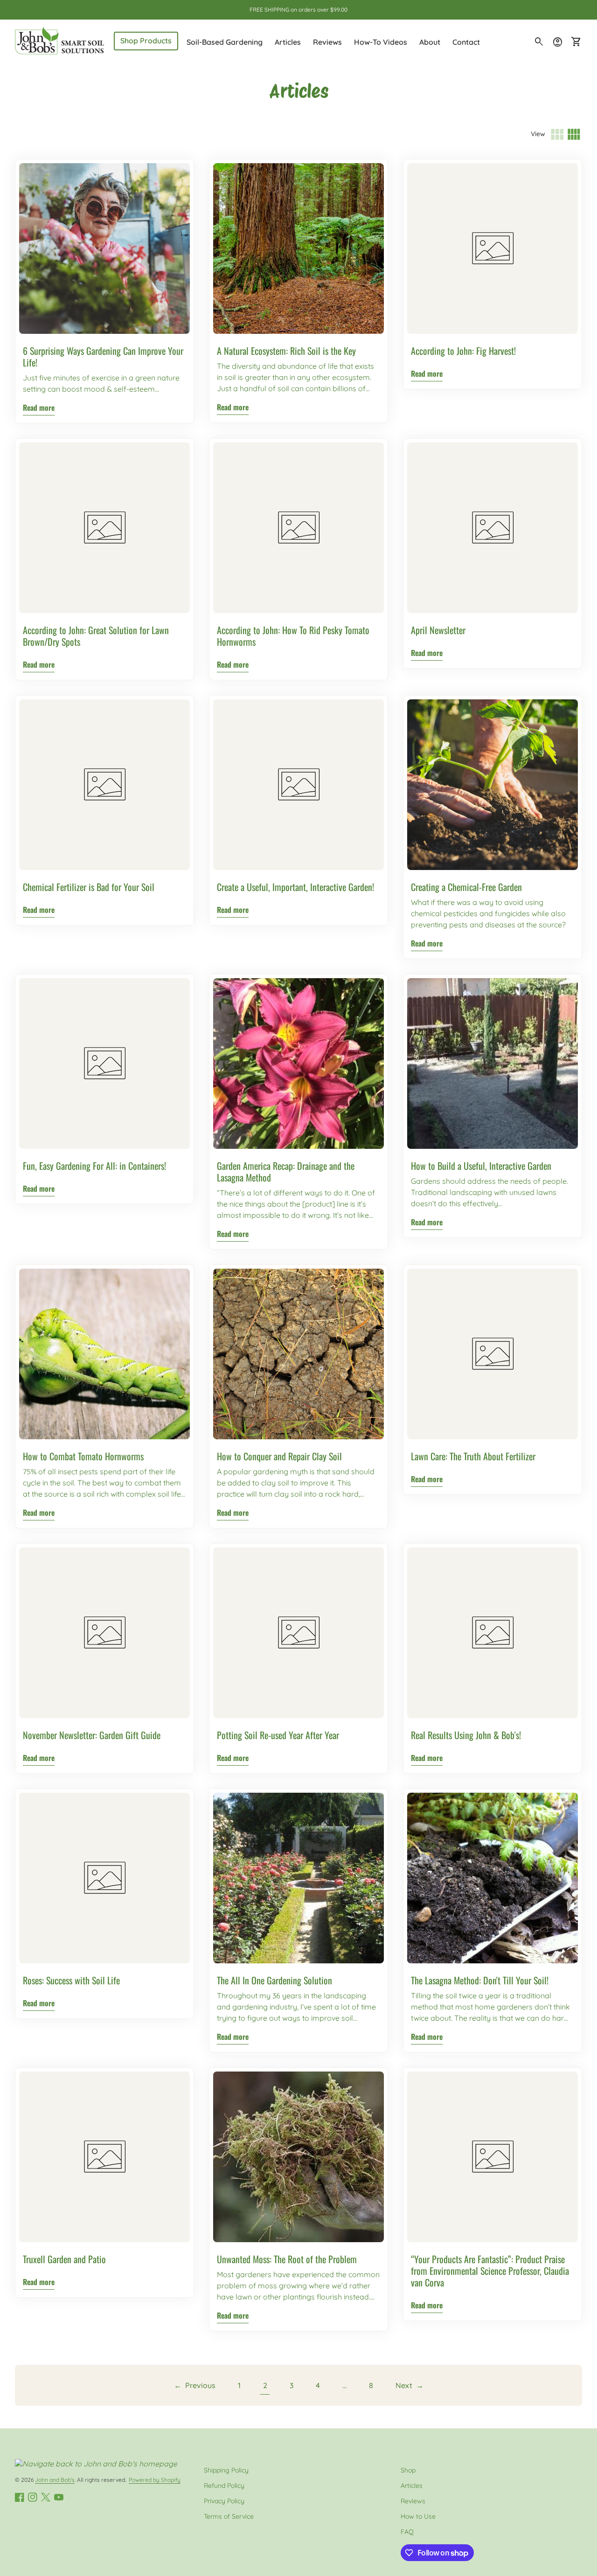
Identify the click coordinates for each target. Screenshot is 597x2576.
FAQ (407, 2532)
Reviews (327, 42)
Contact (466, 42)
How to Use (418, 2516)
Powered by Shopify (155, 2480)
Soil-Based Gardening (225, 42)
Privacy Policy (224, 2501)
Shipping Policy (226, 2470)
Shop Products (146, 41)
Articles (288, 42)
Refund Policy (224, 2486)
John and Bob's (55, 2480)
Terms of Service (229, 2516)
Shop (408, 2470)
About (430, 42)
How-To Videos (381, 42)
